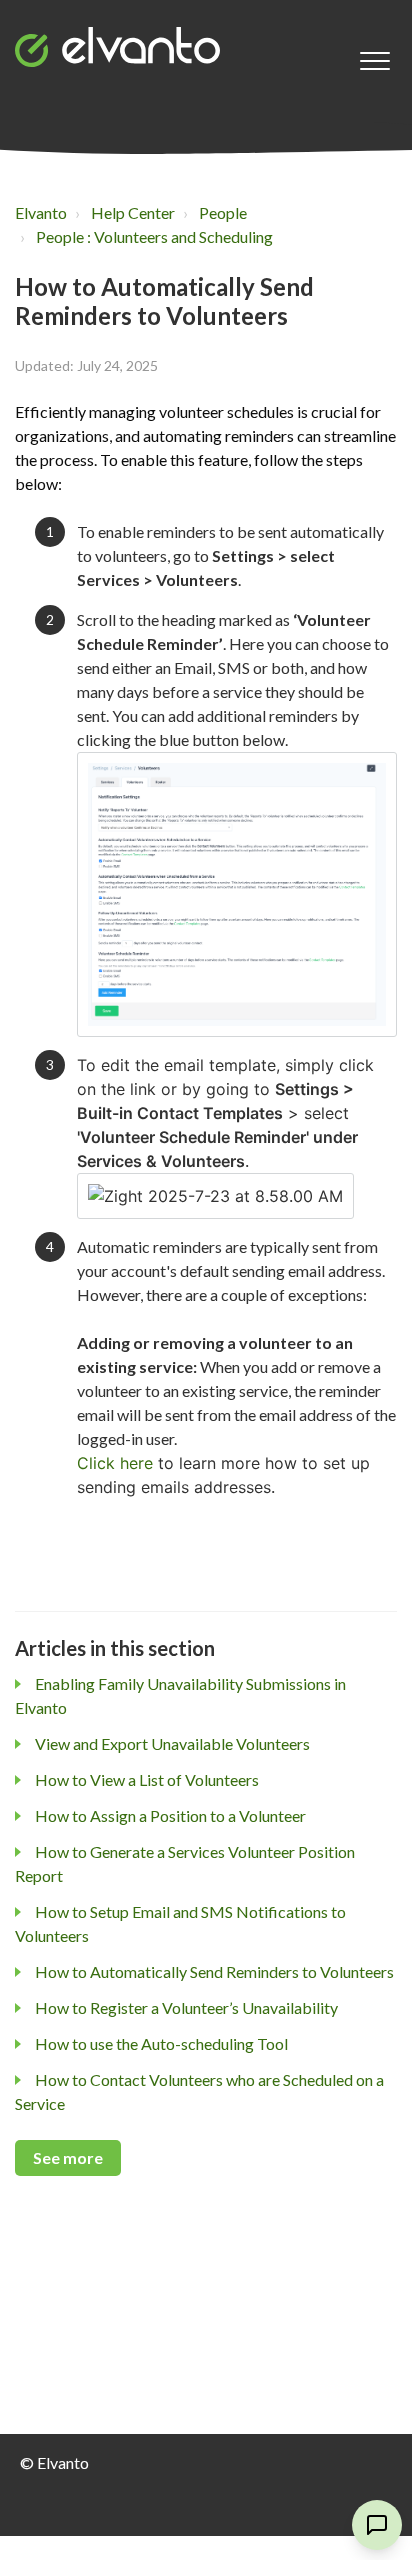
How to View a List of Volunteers (147, 1779)
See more (68, 2157)
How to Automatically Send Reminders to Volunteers (214, 1971)
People (223, 212)
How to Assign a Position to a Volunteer (170, 1815)
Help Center (133, 212)
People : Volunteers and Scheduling (154, 236)
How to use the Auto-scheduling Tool (161, 2043)
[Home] (117, 47)
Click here (115, 1463)
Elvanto (41, 212)
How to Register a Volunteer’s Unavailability (186, 2007)
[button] (374, 61)
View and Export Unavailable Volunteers (172, 1743)
